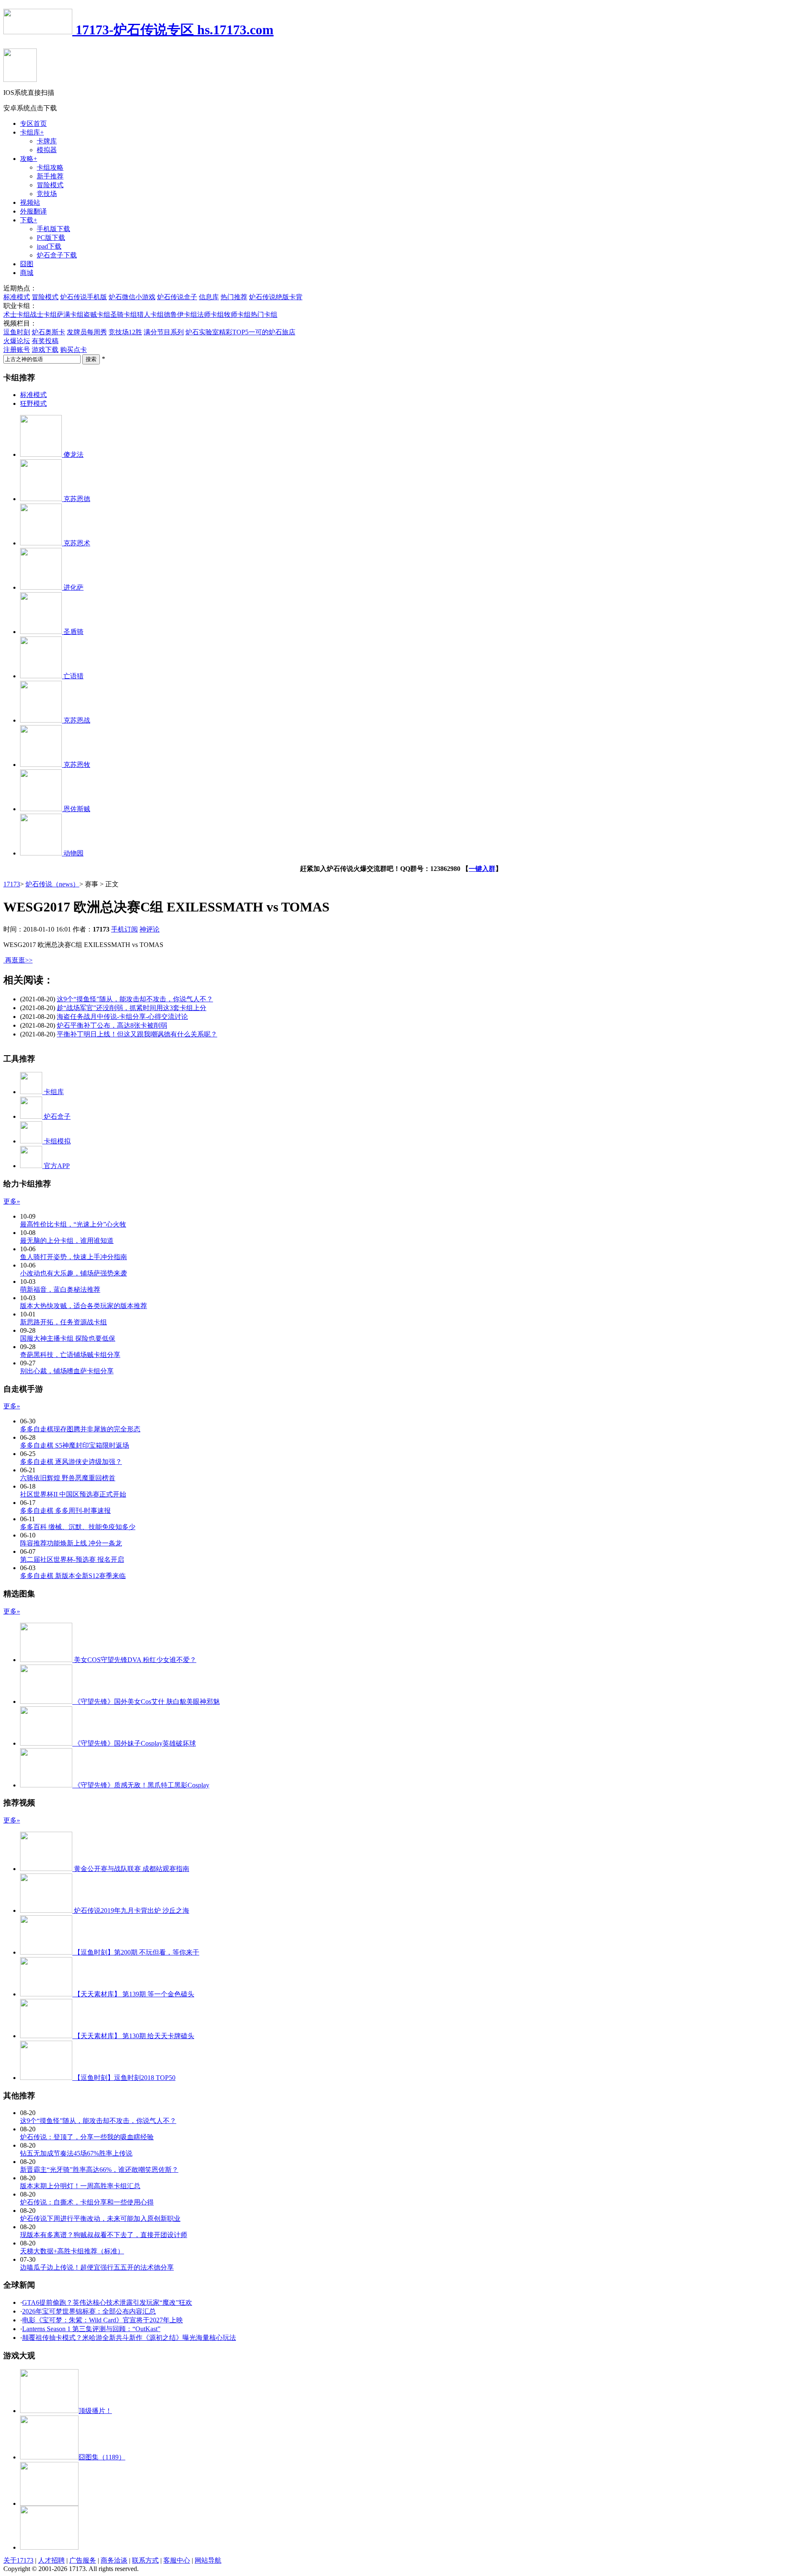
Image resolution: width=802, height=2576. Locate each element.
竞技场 (47, 194)
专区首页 (33, 123)
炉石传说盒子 (177, 297)
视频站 (30, 202)
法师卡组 (211, 314)
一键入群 (482, 869)
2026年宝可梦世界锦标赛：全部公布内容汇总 (89, 2311)
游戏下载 (45, 350)
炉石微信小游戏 (132, 297)
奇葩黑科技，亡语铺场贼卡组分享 (70, 1355)
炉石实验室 (202, 332)
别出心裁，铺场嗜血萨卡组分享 (67, 1371)
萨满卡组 (70, 314)
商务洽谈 (114, 2560)
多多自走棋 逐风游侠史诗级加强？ (71, 1462)
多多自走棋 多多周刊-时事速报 (65, 1511)
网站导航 (208, 2560)
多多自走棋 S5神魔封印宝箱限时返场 (75, 1445)
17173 (12, 884)
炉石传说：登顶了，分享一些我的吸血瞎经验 (87, 2137)
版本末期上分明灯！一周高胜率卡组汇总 (80, 2186)
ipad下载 (49, 246)
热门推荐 (234, 297)
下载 (29, 220)
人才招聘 (51, 2560)
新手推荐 (50, 176)
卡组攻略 (50, 167)
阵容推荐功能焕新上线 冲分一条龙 (71, 1543)
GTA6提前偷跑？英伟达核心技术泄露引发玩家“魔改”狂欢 (107, 2302)
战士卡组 (43, 314)
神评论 (150, 929)
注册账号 (17, 350)
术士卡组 (17, 314)
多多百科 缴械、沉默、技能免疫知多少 (78, 1527)
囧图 (27, 264)
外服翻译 (33, 211)
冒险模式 (50, 185)
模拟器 (47, 150)
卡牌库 (47, 141)
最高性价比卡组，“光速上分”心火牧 (73, 1224)
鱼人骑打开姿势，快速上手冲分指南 (74, 1257)
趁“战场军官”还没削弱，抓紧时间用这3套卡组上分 (132, 1008)
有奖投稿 (45, 341)
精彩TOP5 (234, 332)
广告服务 (83, 2560)
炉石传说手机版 (84, 297)
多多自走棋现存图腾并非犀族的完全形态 (80, 1429)
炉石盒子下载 (57, 255)
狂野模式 (33, 403)
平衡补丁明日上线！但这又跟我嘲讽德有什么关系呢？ (137, 1034)
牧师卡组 (237, 314)
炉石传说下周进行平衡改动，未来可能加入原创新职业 (100, 2218)
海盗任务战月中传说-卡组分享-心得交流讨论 (122, 1017)
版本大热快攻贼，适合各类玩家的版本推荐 (84, 1306)
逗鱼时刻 (17, 332)
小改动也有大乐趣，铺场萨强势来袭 (74, 1273)
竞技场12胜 (125, 332)
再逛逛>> (19, 960)
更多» (12, 1201)
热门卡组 (264, 314)
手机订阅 (124, 929)
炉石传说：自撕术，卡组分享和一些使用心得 (87, 2202)
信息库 (209, 297)
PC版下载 (51, 238)
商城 (27, 273)
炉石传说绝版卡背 (276, 297)
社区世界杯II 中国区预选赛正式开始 (73, 1494)
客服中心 (177, 2560)
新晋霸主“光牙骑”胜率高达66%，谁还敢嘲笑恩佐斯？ (99, 2170)
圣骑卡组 (124, 314)
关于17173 (18, 2560)
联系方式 (145, 2560)
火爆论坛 (17, 341)
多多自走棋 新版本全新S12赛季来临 (73, 1576)
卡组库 (32, 132)
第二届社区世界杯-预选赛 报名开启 (72, 1559)
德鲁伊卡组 (180, 314)
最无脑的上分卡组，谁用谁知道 (67, 1241)
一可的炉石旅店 (272, 332)
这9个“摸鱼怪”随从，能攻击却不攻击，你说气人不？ (135, 999)
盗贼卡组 (97, 314)
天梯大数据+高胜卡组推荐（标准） (72, 2251)
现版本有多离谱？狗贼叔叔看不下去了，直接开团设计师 (104, 2235)
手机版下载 (53, 229)
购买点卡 (74, 350)
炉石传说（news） (52, 884)
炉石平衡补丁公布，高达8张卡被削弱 (112, 1025)
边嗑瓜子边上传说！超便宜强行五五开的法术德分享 (97, 2267)
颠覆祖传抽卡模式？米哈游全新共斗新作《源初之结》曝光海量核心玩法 (129, 2338)
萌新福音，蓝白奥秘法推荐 (60, 1289)
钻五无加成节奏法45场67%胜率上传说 (76, 2153)
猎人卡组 (150, 314)
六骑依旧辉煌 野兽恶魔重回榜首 (68, 1478)
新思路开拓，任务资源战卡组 (63, 1322)
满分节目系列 (164, 332)
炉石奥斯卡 (48, 332)
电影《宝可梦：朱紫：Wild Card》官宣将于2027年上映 (103, 2320)
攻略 (29, 159)
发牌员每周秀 (87, 332)
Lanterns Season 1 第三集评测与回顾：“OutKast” (91, 2329)
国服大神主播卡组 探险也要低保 (68, 1338)
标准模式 (17, 297)
